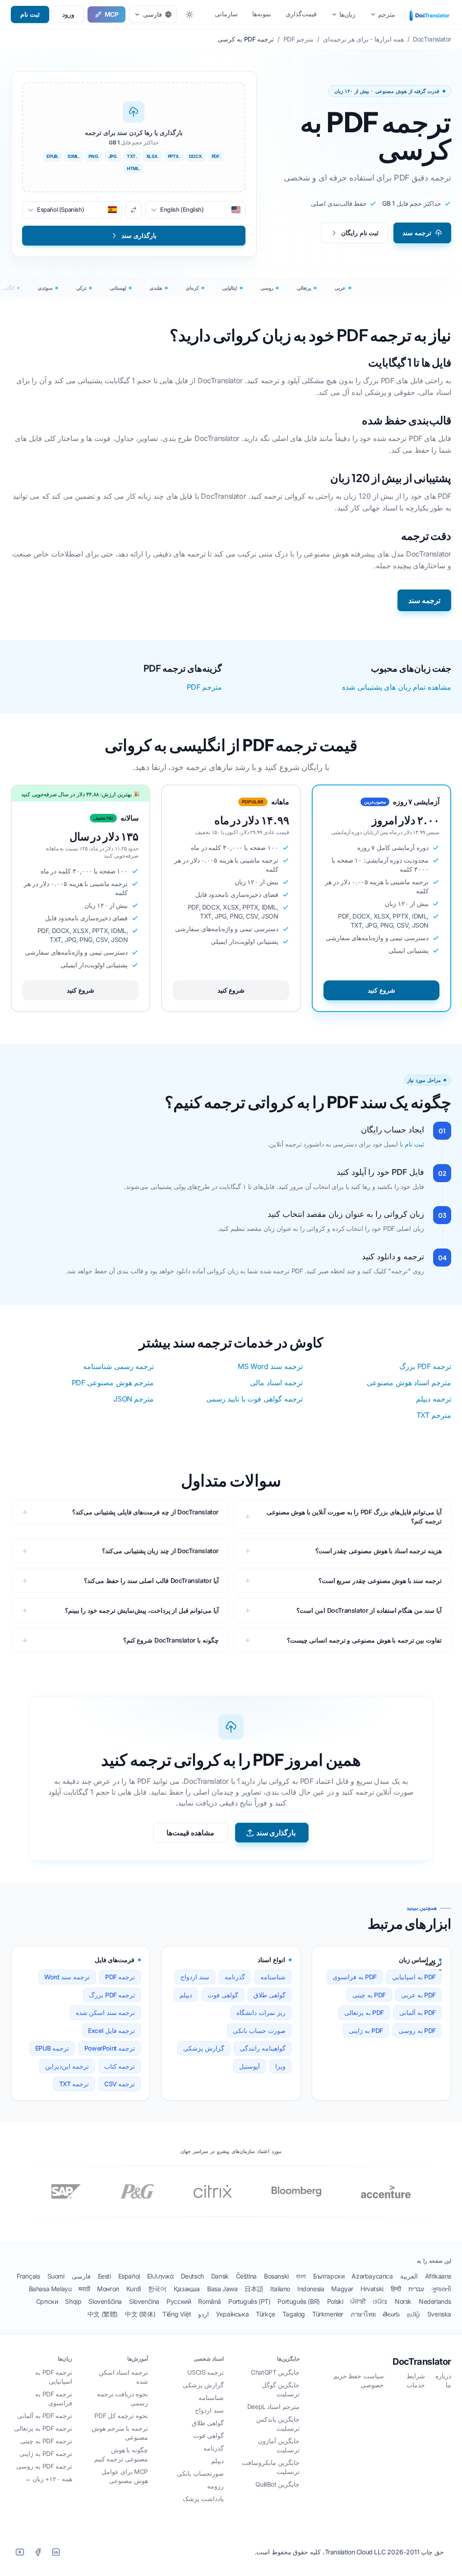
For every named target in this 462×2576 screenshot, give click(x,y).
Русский (179, 2301)
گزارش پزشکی (204, 2048)
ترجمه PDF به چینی (46, 2441)
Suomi (56, 2276)
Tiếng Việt (177, 2314)
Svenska (439, 2314)
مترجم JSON (134, 1399)
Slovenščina (105, 2301)
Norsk (403, 2301)
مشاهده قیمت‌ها (191, 1833)
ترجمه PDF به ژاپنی (46, 2453)
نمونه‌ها (262, 14)
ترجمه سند (417, 233)
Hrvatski (372, 2289)
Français (28, 2276)
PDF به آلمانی (418, 2012)
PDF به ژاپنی (366, 2031)
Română (210, 2301)
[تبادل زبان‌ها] (134, 210)
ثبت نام (30, 14)
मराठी (84, 2289)
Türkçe (266, 2314)
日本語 (254, 2289)
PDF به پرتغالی (364, 2012)
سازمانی (226, 14)
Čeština (246, 2276)
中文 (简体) (140, 2314)
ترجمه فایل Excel (111, 2031)
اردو (203, 2314)
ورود (68, 14)
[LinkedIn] (56, 2552)
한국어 (157, 2289)
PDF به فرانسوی (355, 1977)
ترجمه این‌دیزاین (67, 2066)
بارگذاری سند (276, 1833)
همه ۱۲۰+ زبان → (48, 2479)
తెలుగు (391, 2314)
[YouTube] (20, 2552)
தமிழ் (413, 2314)
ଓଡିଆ (380, 2301)
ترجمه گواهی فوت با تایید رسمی (254, 1399)
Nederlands (435, 2301)
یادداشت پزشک (203, 2499)
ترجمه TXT (74, 2084)
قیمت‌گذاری (301, 14)
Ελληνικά (160, 2276)
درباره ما (443, 2380)
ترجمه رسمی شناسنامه (118, 1366)
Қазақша (187, 2289)
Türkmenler (328, 2314)
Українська (232, 2314)
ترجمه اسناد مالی (276, 1383)
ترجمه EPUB (52, 2048)
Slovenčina (144, 2301)
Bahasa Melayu (50, 2289)
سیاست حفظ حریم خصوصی (359, 2380)
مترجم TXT (434, 1415)
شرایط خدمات (416, 2380)
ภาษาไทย (363, 2314)
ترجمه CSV (120, 2084)
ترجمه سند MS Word (270, 1366)
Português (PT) (249, 2301)
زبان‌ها (347, 14)
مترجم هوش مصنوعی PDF (113, 1383)
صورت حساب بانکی (259, 2031)
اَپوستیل (249, 2066)
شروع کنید (381, 990)
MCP (112, 14)
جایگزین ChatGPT (275, 2372)
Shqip (73, 2301)
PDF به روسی (417, 2031)
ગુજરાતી (441, 2289)
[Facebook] (38, 2552)
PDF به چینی (369, 1995)
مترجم (387, 14)
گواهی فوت (223, 1995)
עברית (416, 2289)
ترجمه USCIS (206, 2372)
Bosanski (276, 2276)
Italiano (280, 2289)
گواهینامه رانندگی (263, 2048)
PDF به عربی (418, 1995)
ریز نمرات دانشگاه (261, 2012)
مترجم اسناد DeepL (273, 2407)
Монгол (108, 2289)
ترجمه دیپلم (434, 1399)
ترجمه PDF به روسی (44, 2466)
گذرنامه (235, 1977)
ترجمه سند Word (67, 1977)
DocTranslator (422, 2362)
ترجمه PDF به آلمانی (45, 2416)
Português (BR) (298, 2301)
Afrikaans (438, 2276)
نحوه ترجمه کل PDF (121, 2416)
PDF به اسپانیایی (414, 1977)
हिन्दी (396, 2289)
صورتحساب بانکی (200, 2473)
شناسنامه (273, 1977)
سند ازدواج (195, 1977)
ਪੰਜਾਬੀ (358, 2301)
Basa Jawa (222, 2289)
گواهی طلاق (270, 1995)
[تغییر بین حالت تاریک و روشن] (189, 14)
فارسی (81, 2276)
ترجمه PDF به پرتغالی (43, 2428)
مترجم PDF (204, 687)
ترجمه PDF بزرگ (425, 1366)
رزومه (215, 2486)
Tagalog (294, 2314)
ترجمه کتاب (120, 2066)
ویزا (280, 2066)
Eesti (104, 2276)
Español (129, 2276)
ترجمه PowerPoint (110, 2048)
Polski (335, 2301)
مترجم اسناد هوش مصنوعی (409, 1383)
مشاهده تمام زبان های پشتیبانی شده (397, 687)
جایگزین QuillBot (277, 2484)
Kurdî (134, 2289)
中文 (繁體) (103, 2314)
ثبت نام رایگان (360, 233)
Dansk (220, 2276)
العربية (409, 2276)
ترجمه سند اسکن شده (106, 2012)
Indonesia (311, 2289)
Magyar (342, 2289)
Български (329, 2276)
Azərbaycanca (372, 2276)
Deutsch (192, 2276)
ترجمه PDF (120, 1977)
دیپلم (186, 1995)
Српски (47, 2301)
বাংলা (301, 2276)
